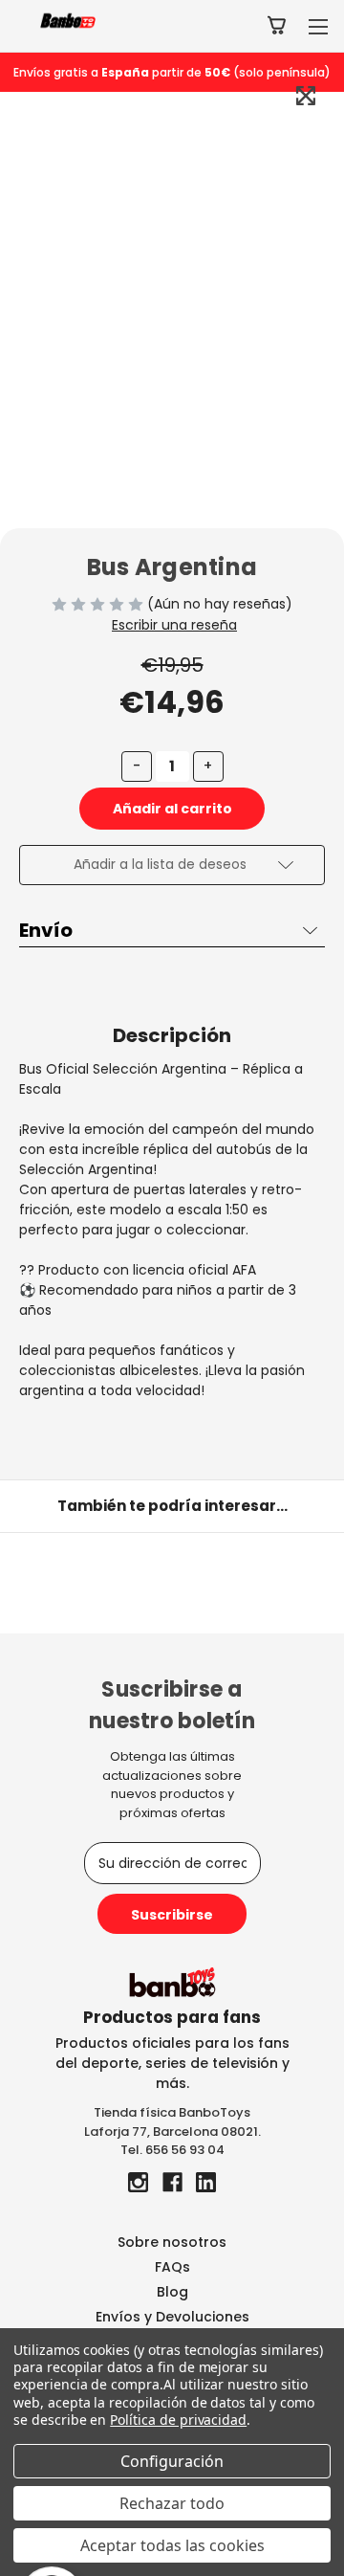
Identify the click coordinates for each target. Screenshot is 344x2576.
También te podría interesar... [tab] (172, 1506)
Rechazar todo (172, 2503)
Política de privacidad (178, 2420)
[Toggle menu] (318, 26)
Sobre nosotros (172, 2242)
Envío (46, 930)
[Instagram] (138, 2182)
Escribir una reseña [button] (174, 625)
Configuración (172, 2461)
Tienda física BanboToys (172, 2112)
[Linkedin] (206, 2182)
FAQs (172, 2267)
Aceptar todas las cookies (172, 2545)
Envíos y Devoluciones (172, 2317)
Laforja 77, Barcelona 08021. (172, 2132)
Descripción (172, 1035)
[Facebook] (172, 2182)
